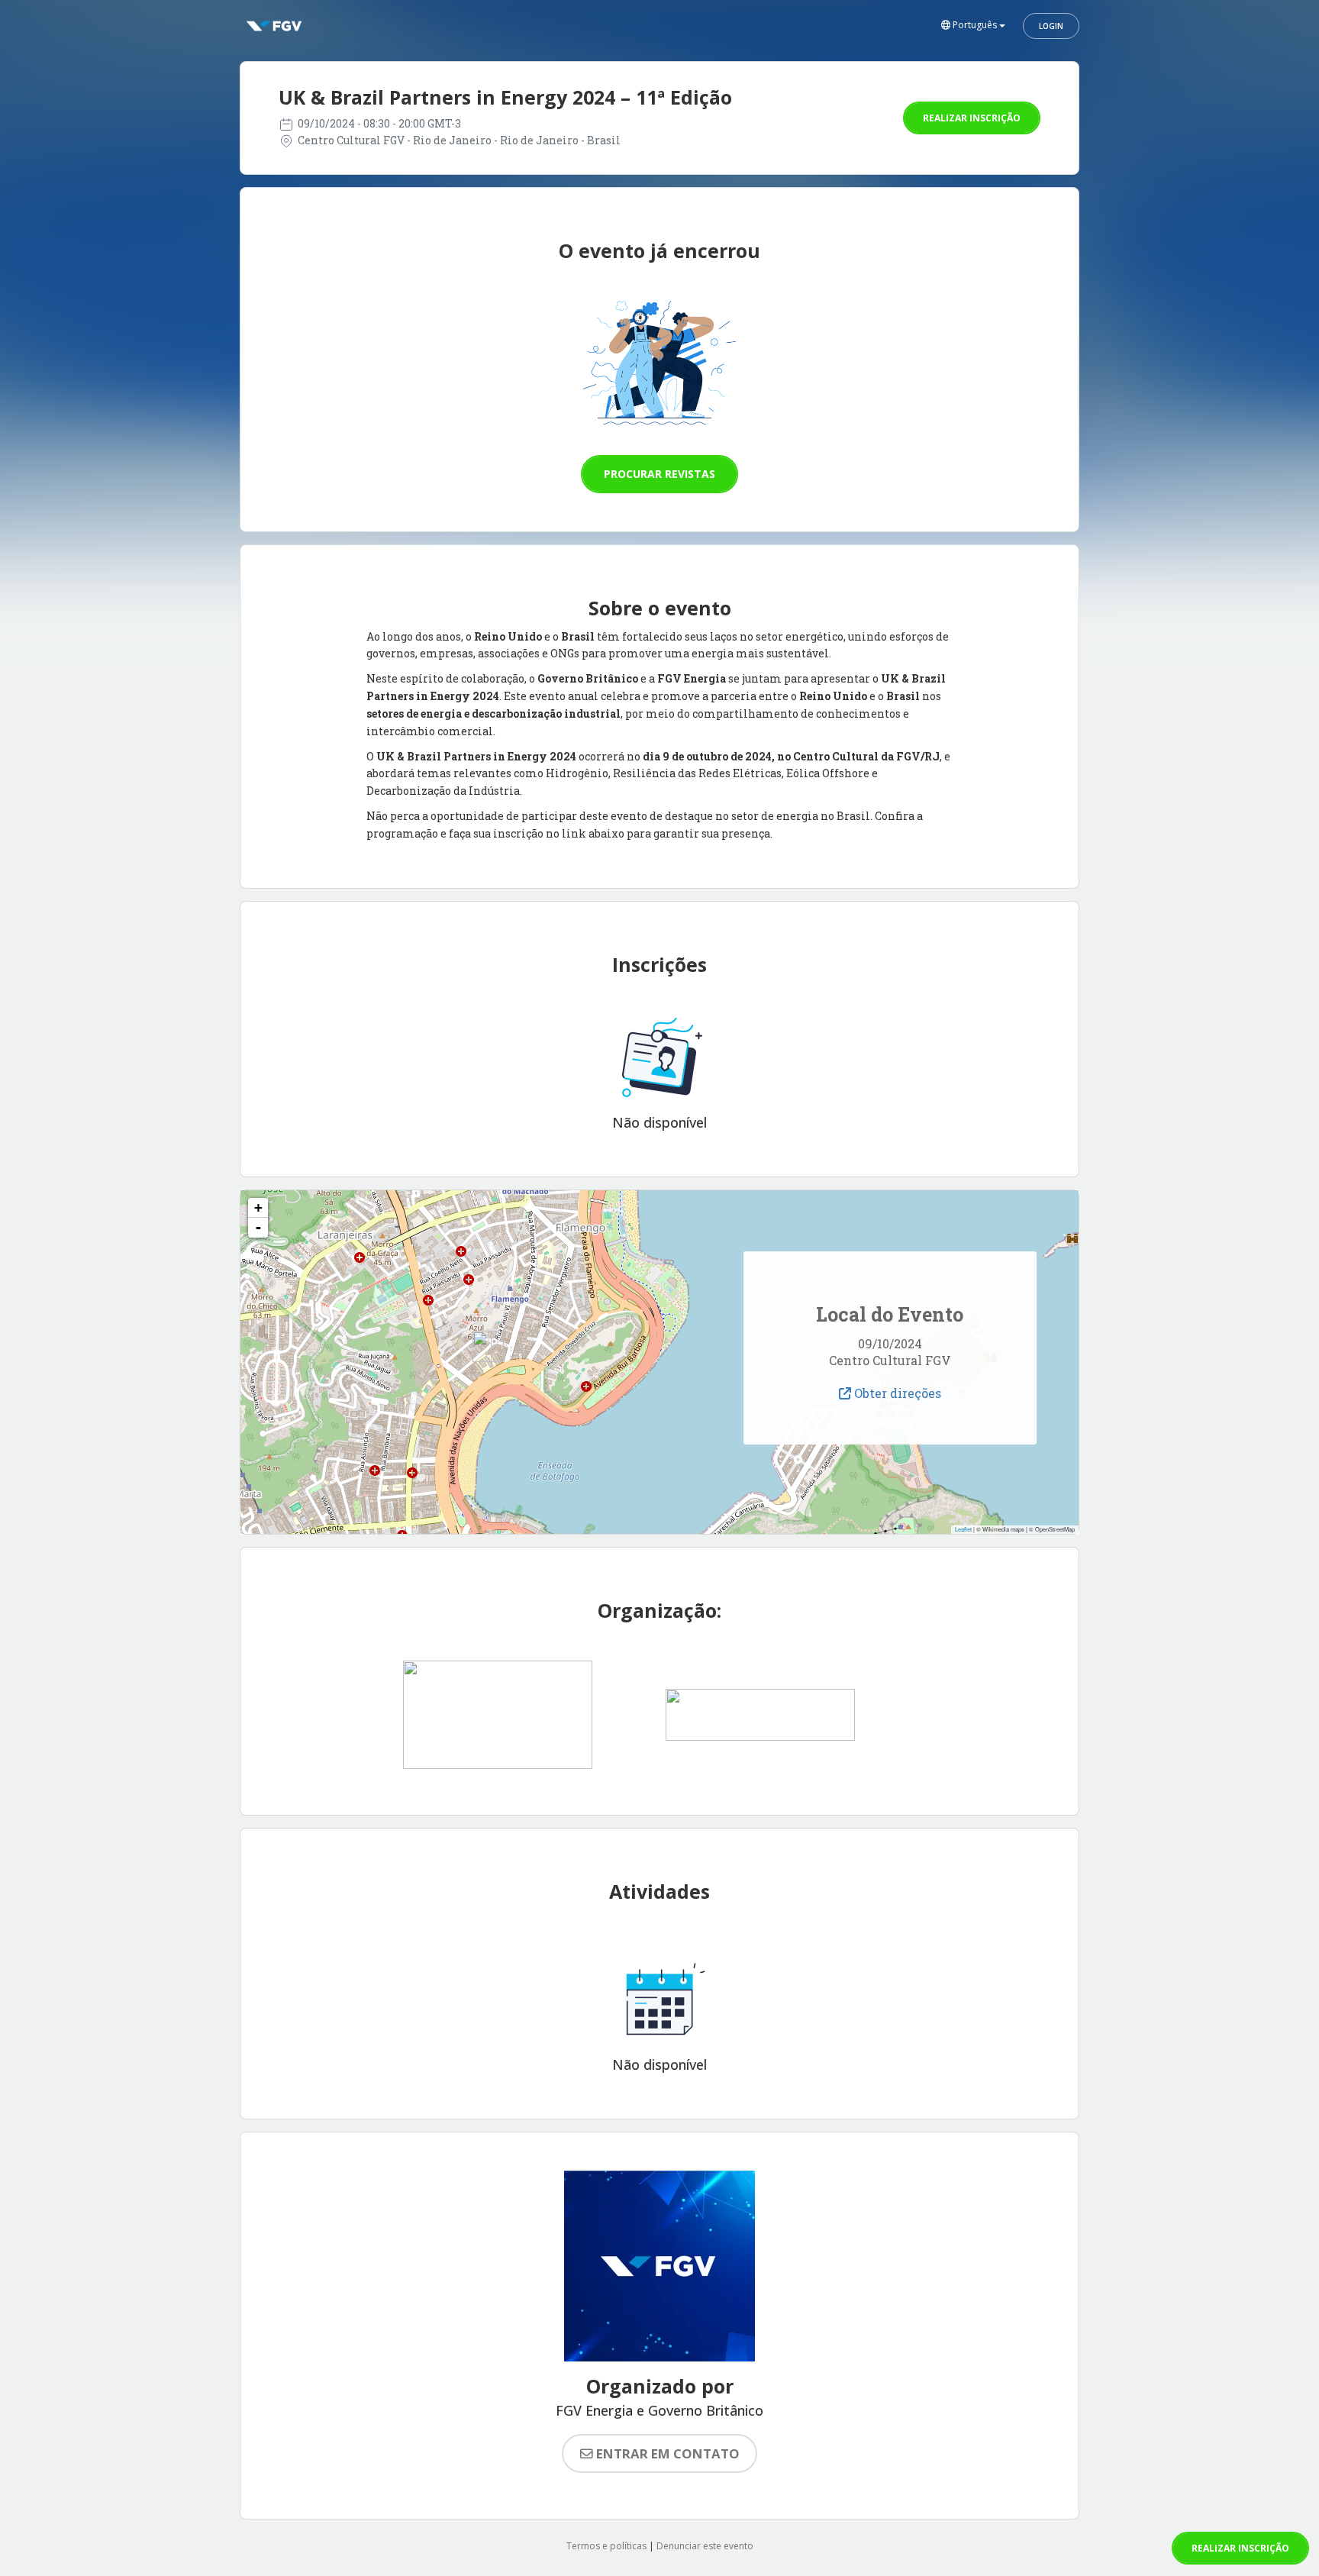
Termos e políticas (606, 2546)
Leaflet (963, 1529)
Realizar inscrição (972, 118)
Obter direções (896, 1393)
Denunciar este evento (705, 2546)
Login (1051, 26)
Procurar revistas (659, 474)
